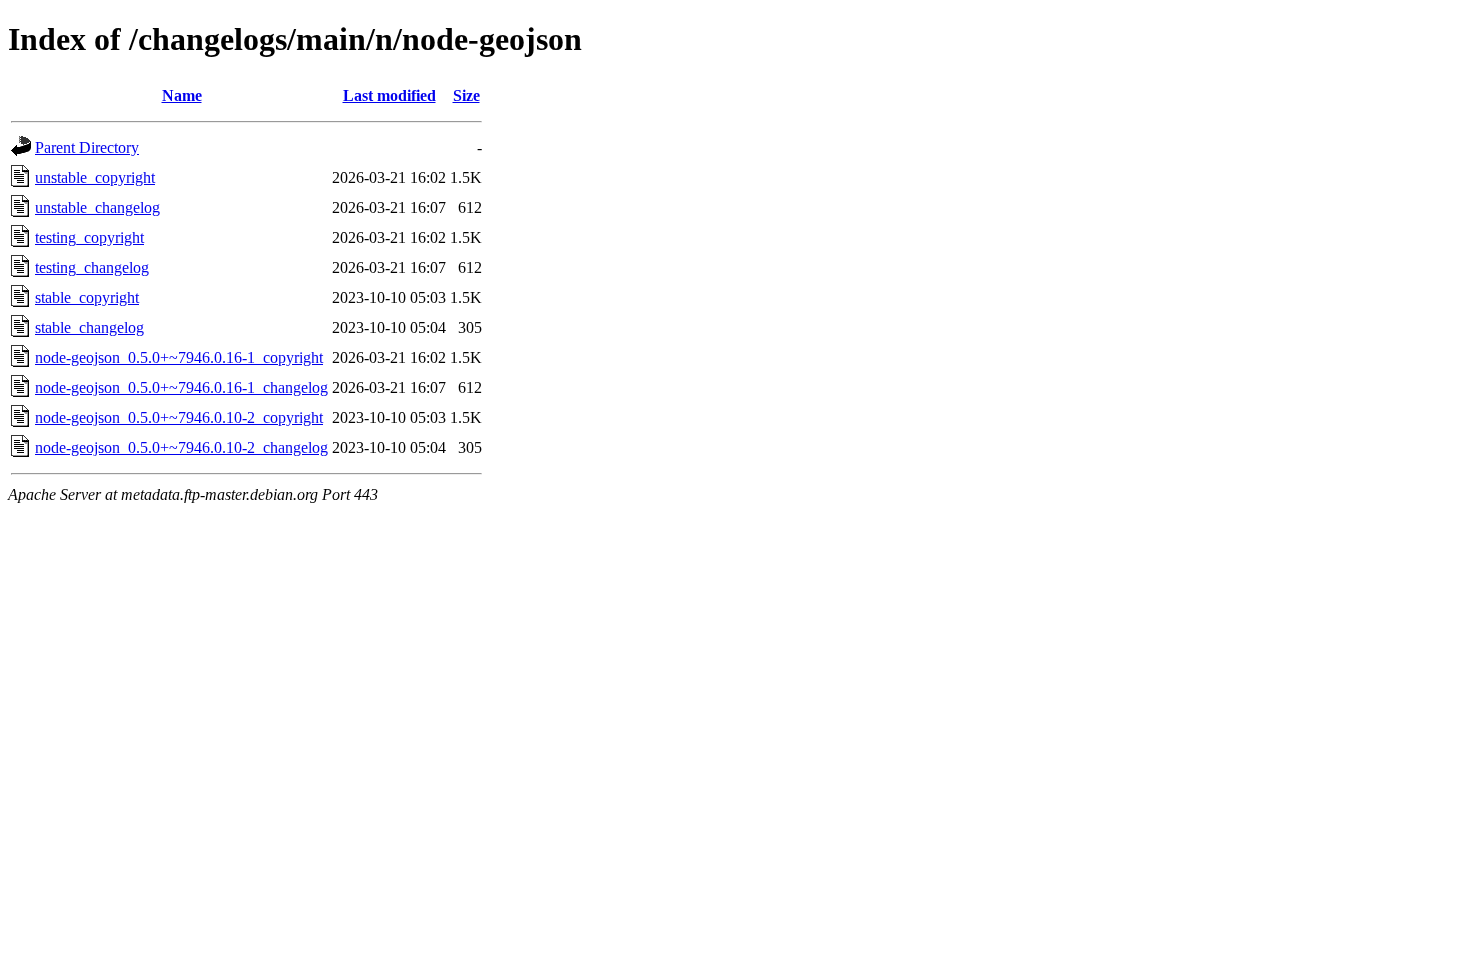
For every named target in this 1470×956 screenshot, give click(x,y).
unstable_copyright (95, 177)
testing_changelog (92, 267)
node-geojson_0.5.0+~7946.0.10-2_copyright (179, 417)
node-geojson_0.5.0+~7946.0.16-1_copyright (179, 357)
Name (182, 95)
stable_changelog (89, 327)
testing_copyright (89, 237)
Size (466, 95)
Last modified (389, 95)
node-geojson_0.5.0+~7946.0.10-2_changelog (181, 447)
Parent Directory (87, 147)
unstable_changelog (97, 207)
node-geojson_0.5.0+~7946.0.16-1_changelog (181, 387)
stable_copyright (87, 297)
